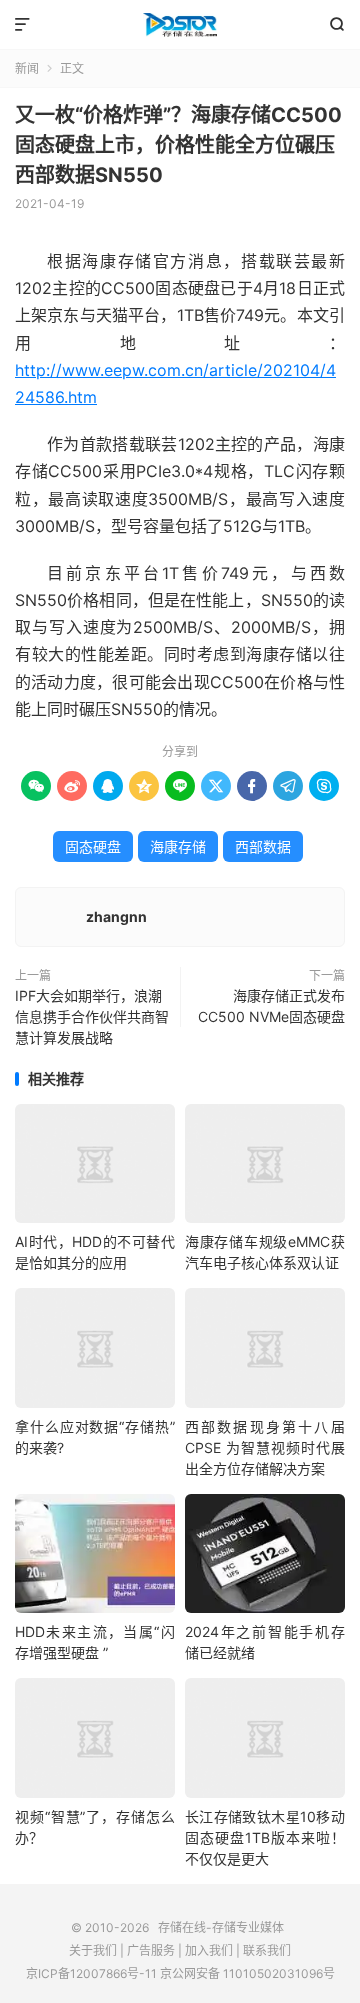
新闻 (27, 68)
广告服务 (151, 1950)
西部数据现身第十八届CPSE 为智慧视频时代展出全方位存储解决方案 (265, 1447)
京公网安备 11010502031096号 (247, 1973)
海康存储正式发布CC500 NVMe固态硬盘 (271, 1006)
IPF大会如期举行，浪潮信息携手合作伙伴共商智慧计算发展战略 (92, 1016)
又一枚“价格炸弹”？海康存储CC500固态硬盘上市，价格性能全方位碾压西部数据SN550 (178, 145)
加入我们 (209, 1950)
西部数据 (263, 846)
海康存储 (178, 846)
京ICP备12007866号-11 (91, 1973)
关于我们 (93, 1950)
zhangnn (116, 916)
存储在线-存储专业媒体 (180, 25)
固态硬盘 (93, 846)
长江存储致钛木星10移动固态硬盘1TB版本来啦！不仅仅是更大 (265, 1837)
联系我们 (267, 1950)
